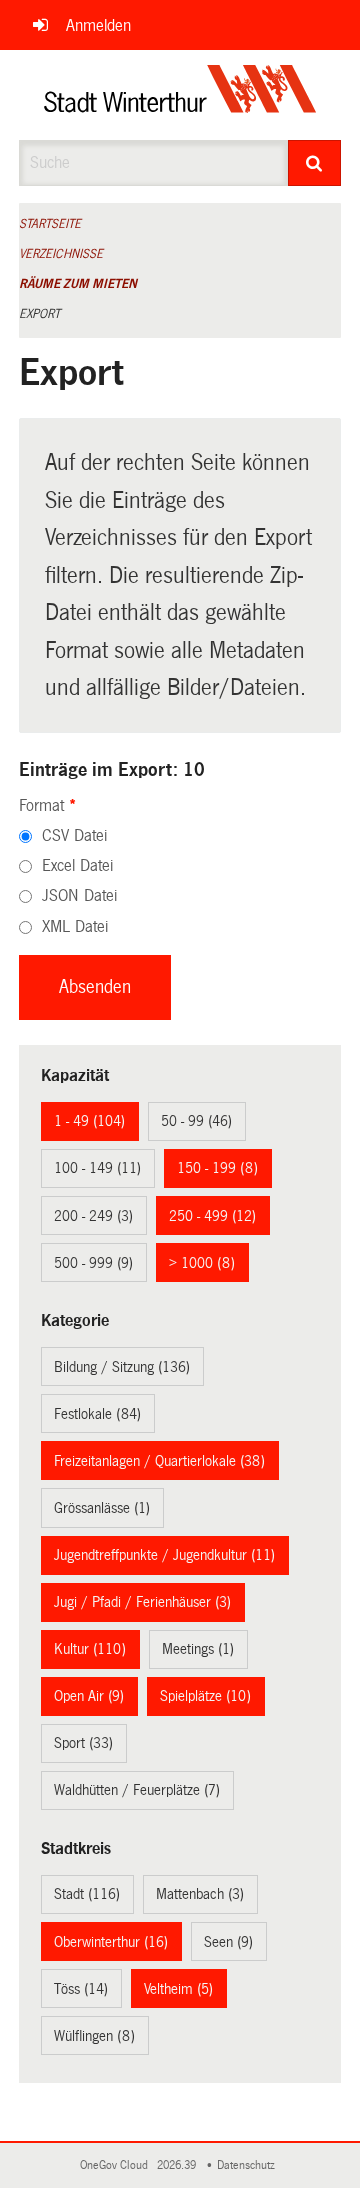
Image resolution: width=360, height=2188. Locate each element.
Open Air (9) (89, 1696)
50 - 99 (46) (196, 1121)
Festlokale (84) (97, 1414)
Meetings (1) (198, 1649)
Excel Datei (77, 865)
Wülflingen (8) (94, 2036)
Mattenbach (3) (200, 1894)
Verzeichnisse (61, 254)
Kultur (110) (90, 1649)
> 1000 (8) (202, 1263)
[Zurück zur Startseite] (180, 95)
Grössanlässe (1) (102, 1508)
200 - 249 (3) (93, 1216)
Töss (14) (81, 1989)
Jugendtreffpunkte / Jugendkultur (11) (164, 1555)
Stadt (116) (87, 1894)
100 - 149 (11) (97, 1168)
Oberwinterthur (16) (111, 1942)
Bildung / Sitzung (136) (122, 1367)
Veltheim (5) (178, 1989)
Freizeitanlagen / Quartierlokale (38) (159, 1461)
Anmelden (98, 25)
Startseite (50, 224)
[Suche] (315, 163)
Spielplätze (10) (205, 1696)
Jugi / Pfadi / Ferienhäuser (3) (142, 1602)
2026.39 (178, 2165)
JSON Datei (79, 895)
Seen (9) (228, 1942)
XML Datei (75, 926)
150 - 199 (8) (217, 1168)
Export (39, 314)
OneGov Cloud (117, 2165)
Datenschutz (249, 2165)
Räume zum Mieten (78, 284)
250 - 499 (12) (212, 1216)
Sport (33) (83, 1743)
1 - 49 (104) (89, 1121)
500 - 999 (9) (93, 1263)
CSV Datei (74, 835)
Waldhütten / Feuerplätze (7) (137, 1790)
